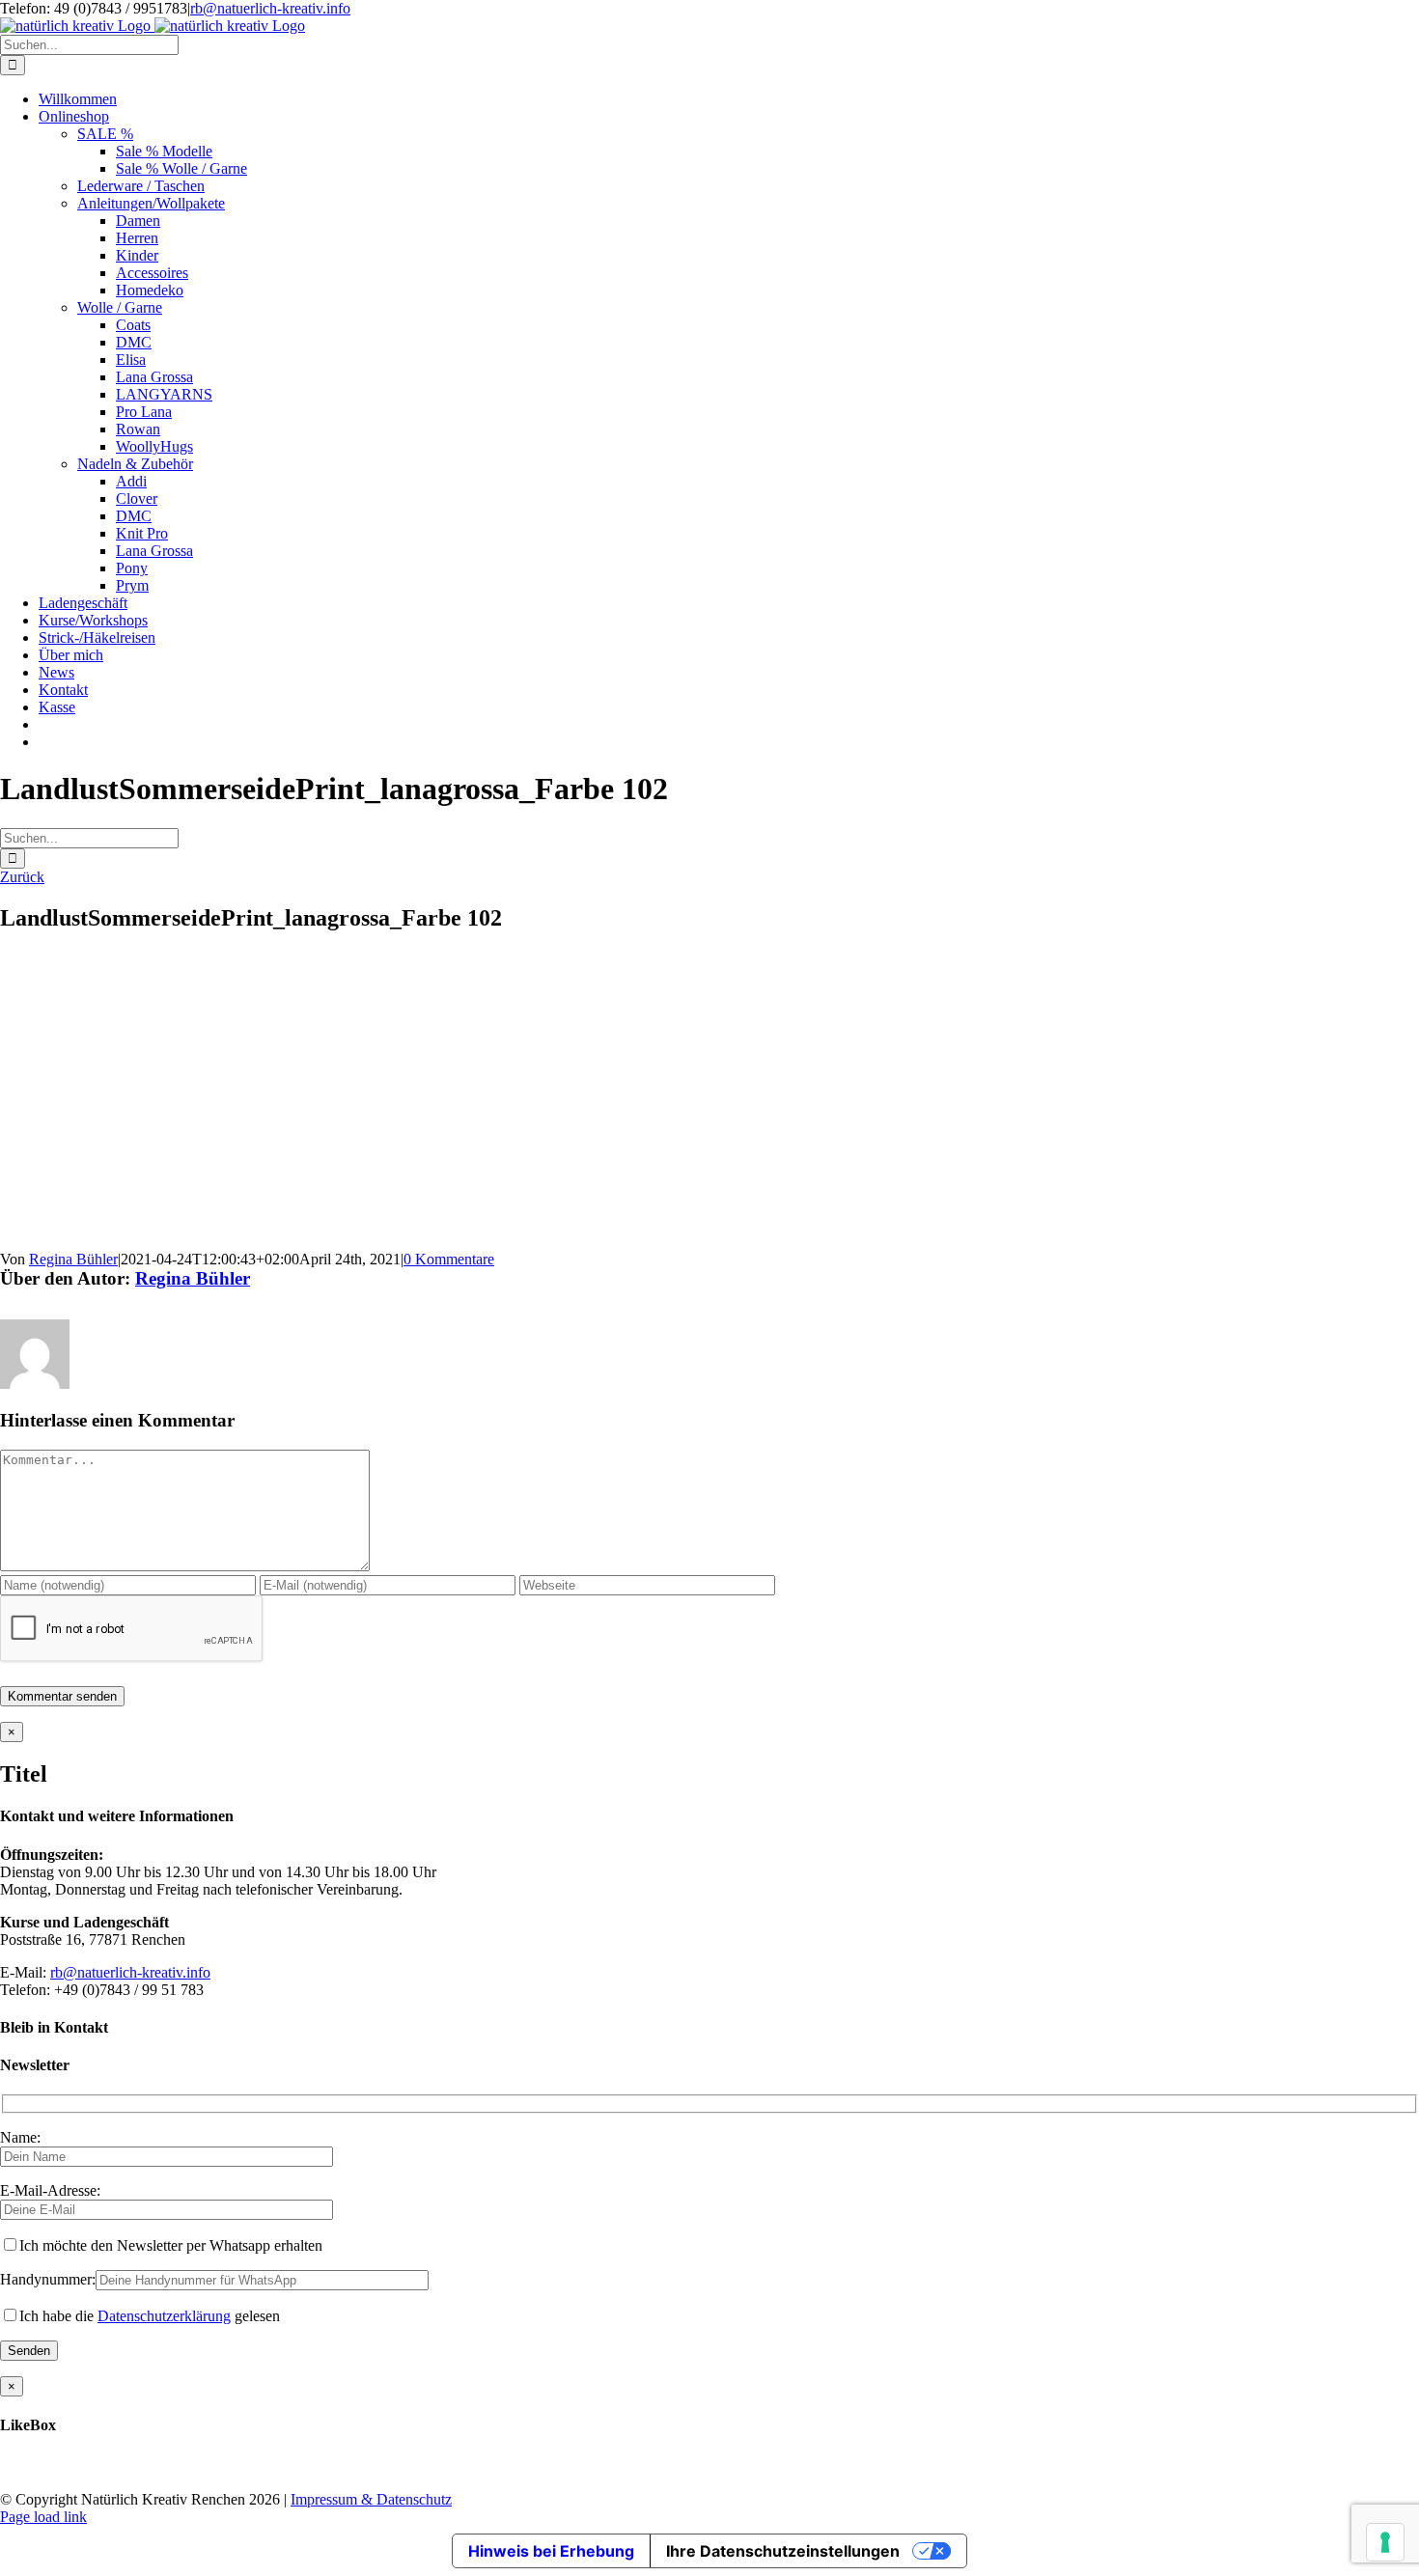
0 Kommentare (449, 1259)
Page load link (43, 2517)
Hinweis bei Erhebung (551, 2551)
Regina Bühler (73, 1259)
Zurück (22, 877)
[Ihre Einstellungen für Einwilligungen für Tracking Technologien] (1385, 2542)
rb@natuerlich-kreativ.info (270, 8)
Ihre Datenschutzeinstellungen (783, 2551)
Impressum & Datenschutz (371, 2499)
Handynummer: (48, 2279)
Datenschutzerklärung (164, 2316)
